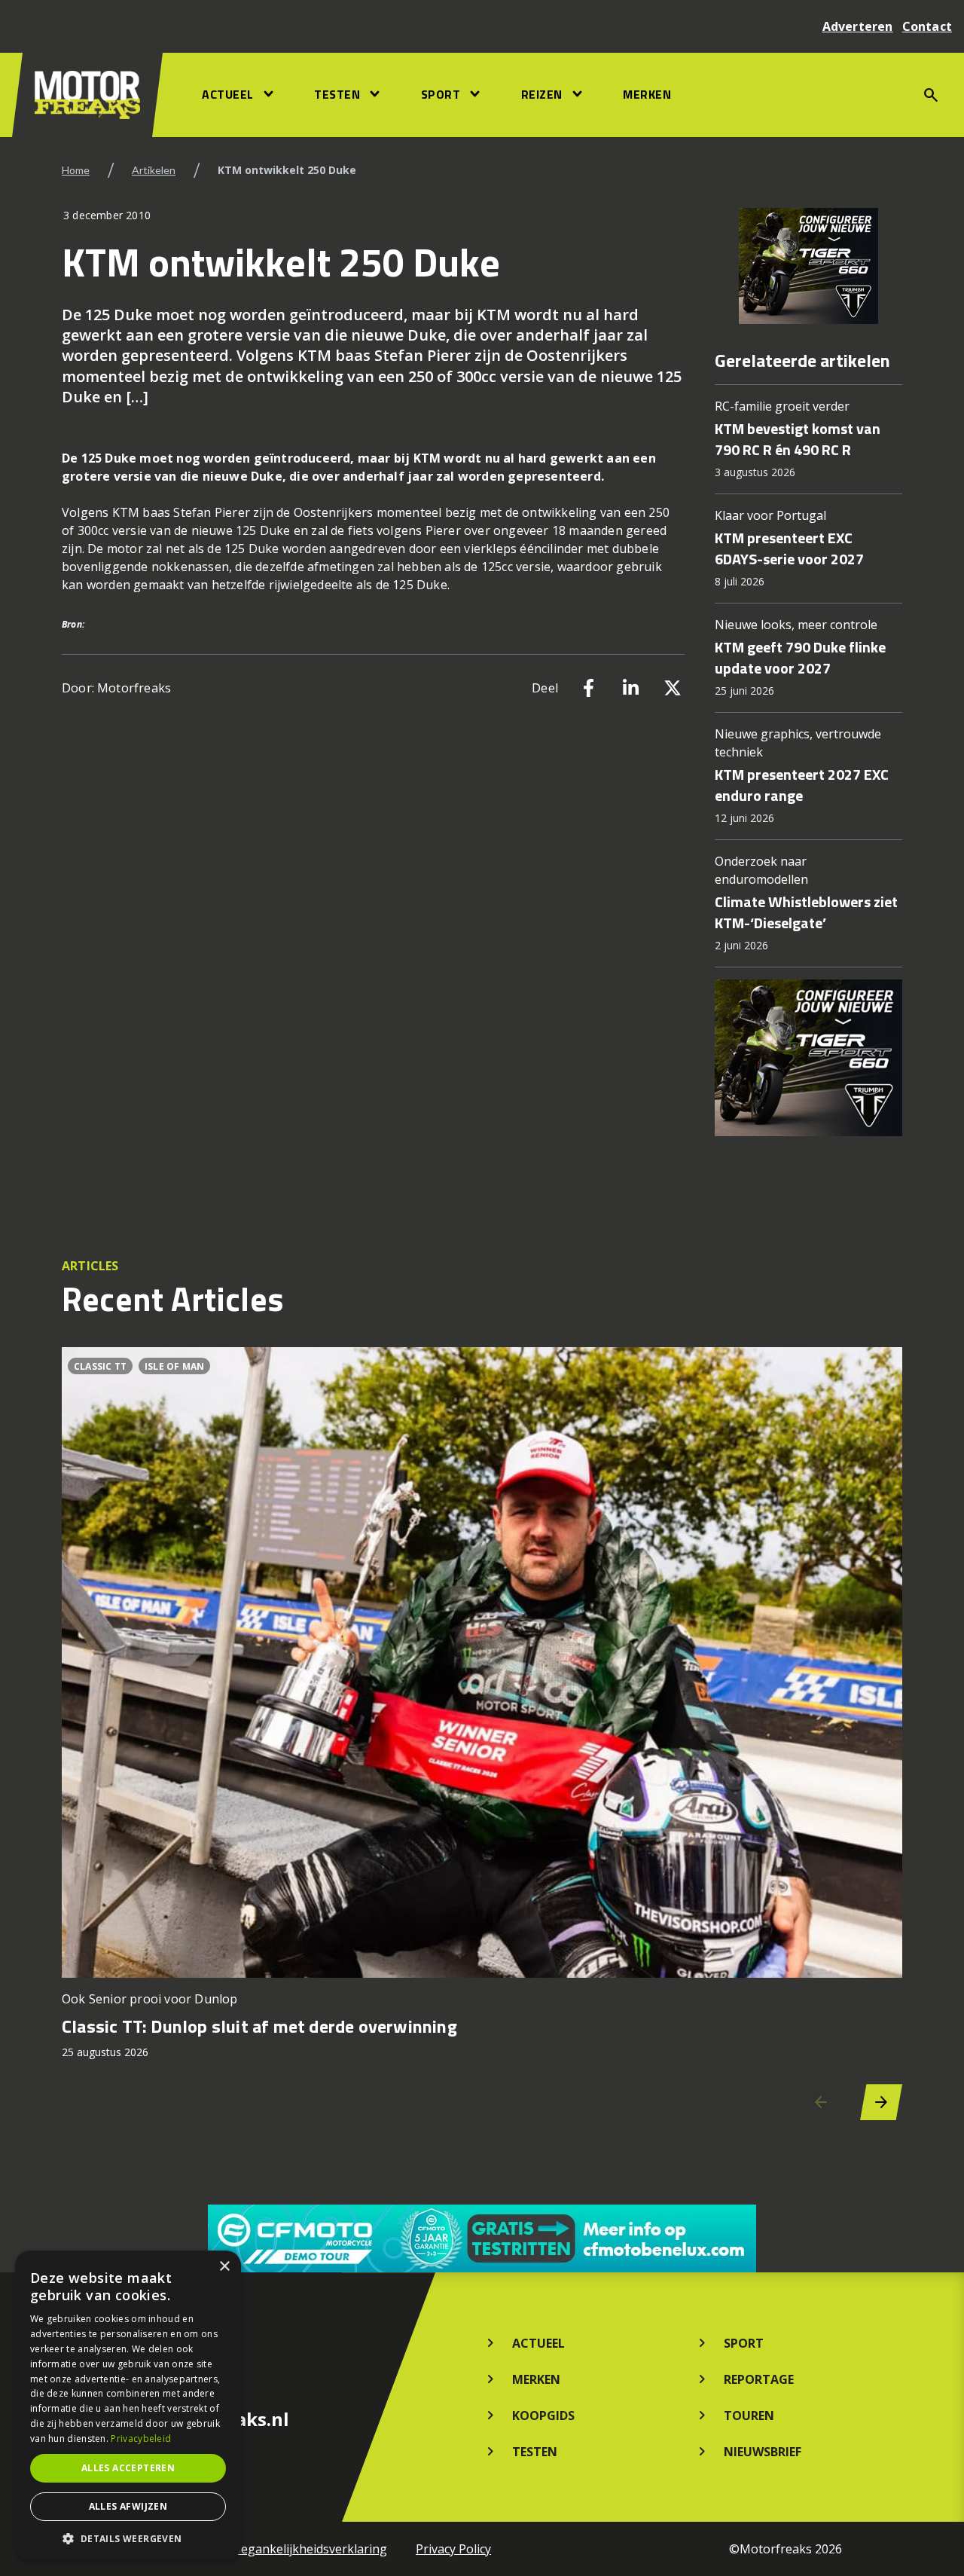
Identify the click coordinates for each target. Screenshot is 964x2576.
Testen (337, 94)
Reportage (759, 2379)
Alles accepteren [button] (128, 2468)
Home (76, 170)
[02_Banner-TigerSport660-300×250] (808, 266)
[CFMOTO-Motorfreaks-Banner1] (482, 2238)
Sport (441, 94)
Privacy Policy (453, 2549)
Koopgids (543, 2416)
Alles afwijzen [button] (128, 2506)
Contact (927, 26)
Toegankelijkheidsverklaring (306, 2549)
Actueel (228, 94)
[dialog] (128, 2406)
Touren (749, 2416)
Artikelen (154, 170)
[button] (128, 2538)
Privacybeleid (141, 2438)
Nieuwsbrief (763, 2452)
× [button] (224, 2267)
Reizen (542, 94)
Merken (647, 94)
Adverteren (858, 26)
